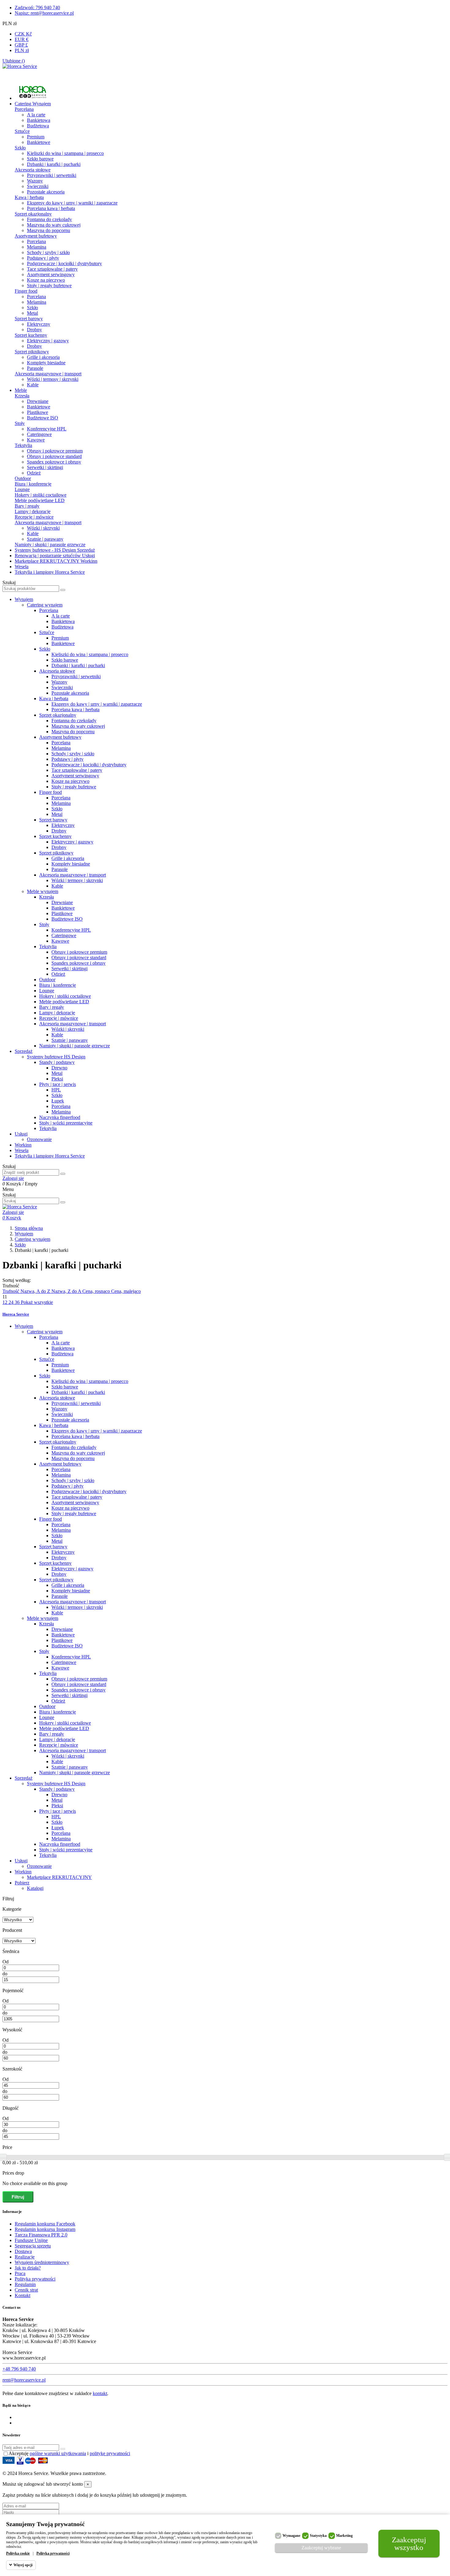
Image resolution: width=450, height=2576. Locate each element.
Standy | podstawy (57, 1062)
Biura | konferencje (33, 484)
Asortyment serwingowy (51, 274)
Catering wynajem (45, 605)
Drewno (59, 1068)
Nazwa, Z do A (67, 1291)
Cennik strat (26, 2290)
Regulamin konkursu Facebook (45, 2224)
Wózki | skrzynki (43, 528)
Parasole (35, 368)
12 (6, 1302)
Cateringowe (39, 434)
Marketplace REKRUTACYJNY (59, 1877)
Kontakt (22, 2295)
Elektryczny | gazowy (48, 341)
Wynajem (24, 599)
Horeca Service (16, 1314)
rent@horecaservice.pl (24, 2380)
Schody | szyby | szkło (48, 252)
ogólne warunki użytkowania (58, 2453)
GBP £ (21, 45)
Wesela (22, 1150)
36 (18, 1302)
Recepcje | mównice (34, 517)
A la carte (36, 115)
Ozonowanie (39, 1139)
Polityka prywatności (35, 2279)
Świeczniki (38, 186)
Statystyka (318, 2536)
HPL (56, 1090)
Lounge (22, 489)
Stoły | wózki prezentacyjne (66, 1123)
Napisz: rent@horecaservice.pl (44, 13)
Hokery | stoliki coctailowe (41, 495)
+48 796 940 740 (19, 2369)
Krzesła (22, 396)
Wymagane (291, 2536)
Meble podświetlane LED (40, 500)
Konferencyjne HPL (47, 429)
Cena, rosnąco (97, 1291)
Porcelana (24, 109)
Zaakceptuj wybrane (321, 2548)
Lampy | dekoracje (33, 511)
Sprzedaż (24, 1051)
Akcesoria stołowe (33, 170)
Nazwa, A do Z (36, 1291)
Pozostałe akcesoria (46, 192)
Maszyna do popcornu (49, 230)
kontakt (100, 2393)
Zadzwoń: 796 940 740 (37, 8)
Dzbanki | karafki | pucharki (54, 164)
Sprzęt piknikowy (32, 352)
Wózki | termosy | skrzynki (53, 379)
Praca (20, 2273)
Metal (32, 313)
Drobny (34, 330)
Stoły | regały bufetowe (49, 285)
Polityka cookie (18, 2553)
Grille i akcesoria (43, 357)
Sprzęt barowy (29, 319)
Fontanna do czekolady (49, 219)
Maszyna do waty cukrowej (54, 225)
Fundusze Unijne (31, 2240)
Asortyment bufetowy (36, 236)
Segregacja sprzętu (33, 2246)
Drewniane (38, 401)
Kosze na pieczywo (46, 280)
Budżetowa (38, 126)
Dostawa (23, 2251)
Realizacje (25, 2257)
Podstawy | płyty (43, 258)
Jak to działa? (28, 2268)
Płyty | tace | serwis (58, 1084)
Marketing (344, 2536)
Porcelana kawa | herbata (51, 208)
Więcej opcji (23, 2565)
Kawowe (36, 440)
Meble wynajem (43, 891)
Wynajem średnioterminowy (42, 2262)
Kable (33, 385)
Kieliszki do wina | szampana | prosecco (65, 153)
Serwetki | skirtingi (45, 467)
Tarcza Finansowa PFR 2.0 (41, 2235)
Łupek (58, 1101)
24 (12, 1302)
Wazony (35, 181)
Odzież (34, 473)
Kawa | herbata (29, 197)
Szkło (20, 148)
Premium (36, 137)
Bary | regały (27, 506)
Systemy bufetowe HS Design (56, 1057)
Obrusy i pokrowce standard (54, 456)
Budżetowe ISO (43, 418)
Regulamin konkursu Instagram (45, 2229)
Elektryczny (39, 324)
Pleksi (57, 1079)
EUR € (22, 39)
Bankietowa (39, 120)
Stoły (20, 423)
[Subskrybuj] (63, 2449)
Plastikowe (37, 412)
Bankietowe (39, 142)
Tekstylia (23, 445)
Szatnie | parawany (45, 539)
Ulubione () (14, 61)
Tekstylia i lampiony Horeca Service (50, 1156)
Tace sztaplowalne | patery (52, 269)
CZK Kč (23, 34)
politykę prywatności (110, 2453)
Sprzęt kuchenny (31, 335)
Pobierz (22, 1883)
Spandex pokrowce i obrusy (54, 462)
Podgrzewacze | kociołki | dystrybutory (64, 263)
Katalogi (35, 1888)
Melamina (37, 247)
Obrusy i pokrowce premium (55, 451)
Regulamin (25, 2284)
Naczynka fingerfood (60, 1117)
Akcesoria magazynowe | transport (48, 374)
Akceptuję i (69, 2453)
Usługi (21, 1134)
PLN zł (22, 50)
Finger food (26, 291)
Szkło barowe (40, 159)
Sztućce (22, 131)
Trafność (11, 1291)
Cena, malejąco (126, 1291)
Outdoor (23, 478)
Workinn (23, 1145)
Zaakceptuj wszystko (409, 2544)
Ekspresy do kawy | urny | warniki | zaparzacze (72, 203)
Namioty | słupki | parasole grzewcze (50, 544)
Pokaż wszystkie (37, 1302)
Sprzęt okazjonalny (33, 214)
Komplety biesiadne (46, 363)
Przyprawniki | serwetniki (52, 175)
